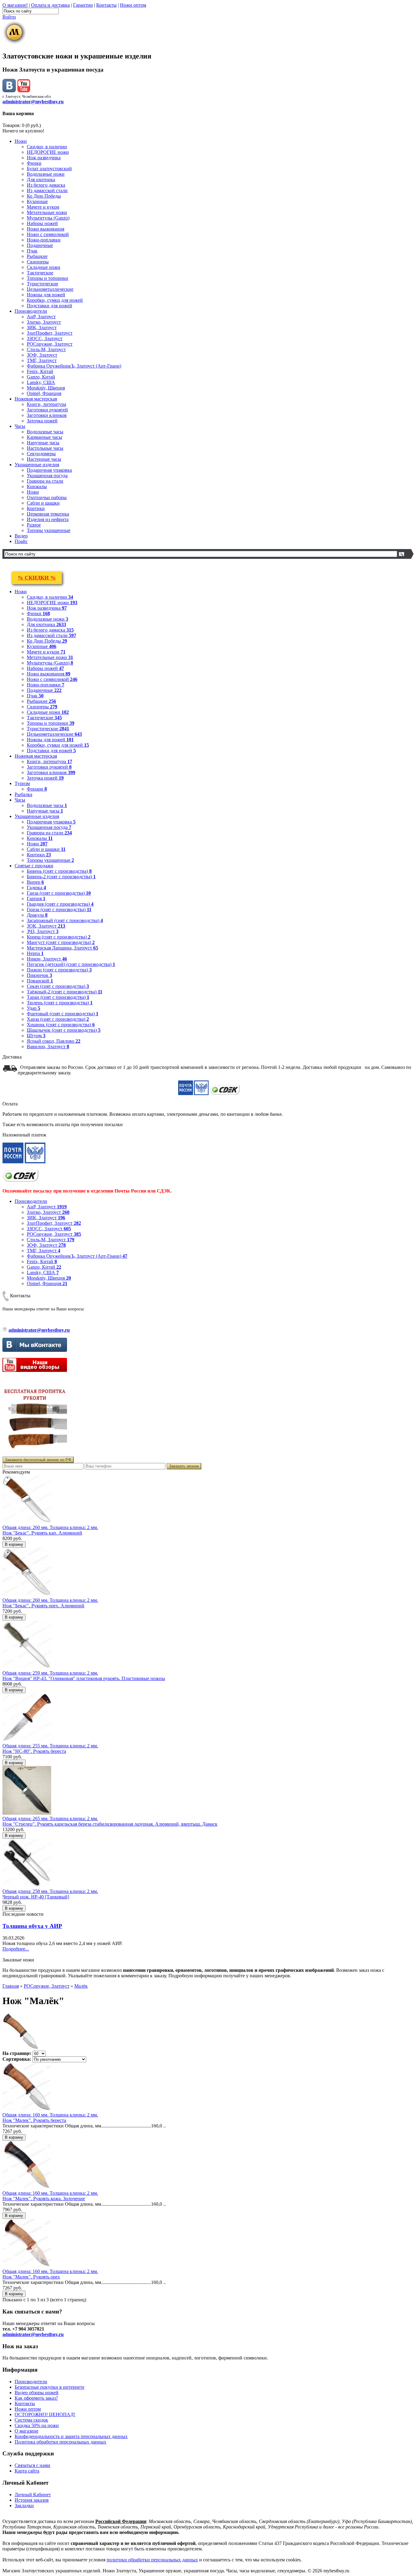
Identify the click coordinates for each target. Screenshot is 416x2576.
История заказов (32, 2500)
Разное (34, 525)
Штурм (36, 1036)
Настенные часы (44, 459)
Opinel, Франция (44, 393)
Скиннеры (38, 262)
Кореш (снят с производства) (59, 937)
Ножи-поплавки (44, 240)
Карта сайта (27, 2471)
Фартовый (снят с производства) (63, 1014)
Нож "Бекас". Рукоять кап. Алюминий (42, 1533)
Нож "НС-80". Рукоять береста (34, 1751)
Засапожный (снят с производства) (65, 920)
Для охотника (41, 180)
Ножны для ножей (46, 295)
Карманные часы (44, 437)
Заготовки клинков (47, 415)
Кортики (36, 508)
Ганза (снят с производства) (59, 893)
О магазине (26, 2431)
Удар (33, 1008)
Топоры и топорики (48, 278)
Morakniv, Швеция (46, 388)
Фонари (37, 789)
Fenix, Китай (40, 371)
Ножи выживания (46, 229)
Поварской (40, 981)
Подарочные (40, 245)
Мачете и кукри (43, 207)
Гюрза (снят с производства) (59, 909)
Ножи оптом (133, 5)
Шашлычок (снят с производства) (64, 1030)
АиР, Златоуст (41, 317)
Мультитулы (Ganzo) (48, 218)
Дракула (37, 915)
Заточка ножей (42, 421)
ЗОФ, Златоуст (42, 355)
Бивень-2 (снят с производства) (61, 877)
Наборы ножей (42, 223)
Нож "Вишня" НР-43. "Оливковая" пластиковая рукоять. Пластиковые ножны (84, 1678)
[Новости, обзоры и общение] (9, 91)
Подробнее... (16, 1949)
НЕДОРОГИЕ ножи (48, 152)
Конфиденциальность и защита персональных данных (71, 2436)
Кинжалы (37, 486)
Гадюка (36, 888)
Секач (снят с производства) (58, 986)
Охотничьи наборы (47, 497)
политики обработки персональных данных (152, 2560)
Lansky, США (41, 382)
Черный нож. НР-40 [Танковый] (36, 1897)
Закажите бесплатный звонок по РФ (38, 1460)
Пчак (32, 251)
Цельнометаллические (50, 289)
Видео (21, 536)
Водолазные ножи (46, 174)
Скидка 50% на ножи (37, 2425)
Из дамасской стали (47, 190)
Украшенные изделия (37, 465)
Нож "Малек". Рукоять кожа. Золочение (44, 2199)
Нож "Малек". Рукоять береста (34, 2120)
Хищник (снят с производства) (61, 1025)
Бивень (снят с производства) (59, 871)
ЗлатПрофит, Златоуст (50, 333)
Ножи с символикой (48, 234)
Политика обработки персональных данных (60, 2442)
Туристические (42, 284)
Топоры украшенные (49, 530)
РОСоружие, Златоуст (50, 344)
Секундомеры (41, 454)
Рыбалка (23, 794)
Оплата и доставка (50, 5)
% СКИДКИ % (37, 578)
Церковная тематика (48, 514)
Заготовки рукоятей (47, 410)
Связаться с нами (32, 2465)
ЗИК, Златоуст (42, 328)
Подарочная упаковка (49, 470)
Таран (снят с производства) (58, 997)
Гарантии (83, 5)
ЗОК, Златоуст (46, 926)
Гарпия (36, 899)
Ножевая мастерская (36, 399)
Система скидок (31, 2420)
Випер (35, 882)
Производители (31, 311)
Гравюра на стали (45, 481)
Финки (34, 163)
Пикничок (39, 975)
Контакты (106, 5)
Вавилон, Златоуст (48, 1047)
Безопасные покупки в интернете (49, 2387)
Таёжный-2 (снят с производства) (65, 992)
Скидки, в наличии (47, 147)
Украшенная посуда (47, 476)
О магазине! (15, 5)
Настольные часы (45, 448)
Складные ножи (44, 267)
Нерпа (35, 953)
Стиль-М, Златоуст (46, 349)
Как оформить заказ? (36, 2398)
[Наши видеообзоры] (24, 91)
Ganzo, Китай (41, 377)
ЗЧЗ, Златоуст (43, 931)
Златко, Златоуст (44, 322)
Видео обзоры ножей (37, 2393)
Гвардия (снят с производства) (60, 904)
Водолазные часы (45, 432)
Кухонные (37, 201)
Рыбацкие (37, 256)
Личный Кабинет (33, 2495)
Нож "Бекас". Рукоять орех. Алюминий (43, 1606)
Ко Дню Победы (44, 196)
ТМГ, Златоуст (42, 360)
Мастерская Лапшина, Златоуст (62, 948)
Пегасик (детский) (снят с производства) (71, 964)
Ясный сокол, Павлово (54, 1041)
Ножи (21, 141)
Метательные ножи (47, 212)
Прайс (21, 541)
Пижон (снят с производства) (59, 970)
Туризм (22, 783)
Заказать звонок (184, 1466)
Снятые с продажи (34, 866)
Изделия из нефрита (48, 519)
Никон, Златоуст (47, 959)
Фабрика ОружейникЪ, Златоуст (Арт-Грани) (74, 366)
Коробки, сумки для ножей (55, 300)
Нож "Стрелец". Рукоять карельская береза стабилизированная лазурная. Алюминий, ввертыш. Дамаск (110, 1824)
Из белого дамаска (46, 185)
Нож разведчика (44, 158)
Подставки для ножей (49, 306)
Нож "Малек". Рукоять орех (31, 2277)
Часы (20, 426)
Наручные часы (43, 443)
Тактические (40, 273)
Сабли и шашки (43, 503)
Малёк (81, 1986)
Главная (11, 1986)
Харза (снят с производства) (58, 1019)
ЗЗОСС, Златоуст (45, 338)
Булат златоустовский (49, 169)
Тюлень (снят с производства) (60, 1003)
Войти (9, 17)
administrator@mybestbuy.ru (33, 102)
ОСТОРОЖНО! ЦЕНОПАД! (45, 2414)
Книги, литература (46, 404)
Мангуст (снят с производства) (61, 942)
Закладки (24, 2506)
